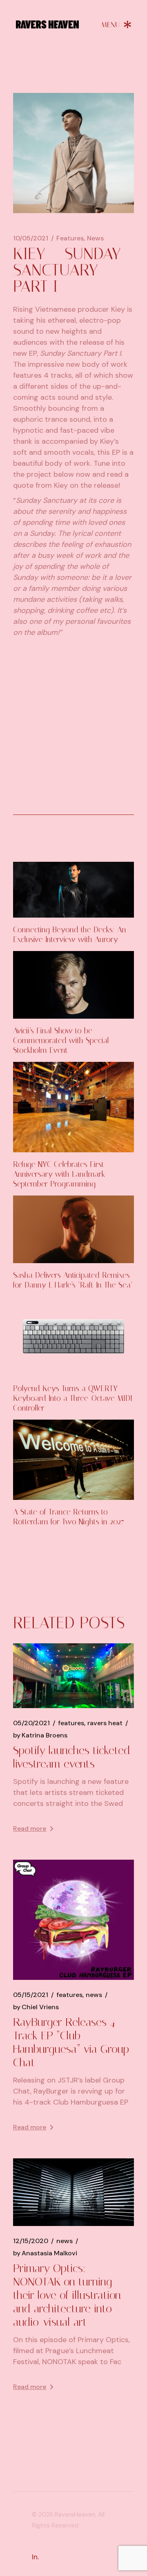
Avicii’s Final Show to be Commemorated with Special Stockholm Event (61, 1040)
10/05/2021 (31, 238)
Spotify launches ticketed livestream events (72, 1757)
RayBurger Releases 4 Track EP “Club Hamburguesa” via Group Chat (71, 2042)
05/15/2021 (31, 1995)
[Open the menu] (116, 24)
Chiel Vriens (36, 2007)
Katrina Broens (40, 1735)
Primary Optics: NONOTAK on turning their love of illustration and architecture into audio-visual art (67, 2295)
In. (35, 2557)
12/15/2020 (31, 2241)
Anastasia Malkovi (45, 2253)
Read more (30, 1829)
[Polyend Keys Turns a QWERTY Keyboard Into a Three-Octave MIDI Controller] (73, 1337)
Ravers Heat (105, 1723)
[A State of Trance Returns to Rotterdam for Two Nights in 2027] (73, 1460)
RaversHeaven (75, 2514)
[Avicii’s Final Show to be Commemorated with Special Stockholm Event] (73, 985)
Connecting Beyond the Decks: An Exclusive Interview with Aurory (70, 935)
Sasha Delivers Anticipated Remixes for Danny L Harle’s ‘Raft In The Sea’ (73, 1280)
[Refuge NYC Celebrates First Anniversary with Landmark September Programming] (73, 1107)
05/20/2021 (31, 1723)
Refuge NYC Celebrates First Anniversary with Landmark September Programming (59, 1174)
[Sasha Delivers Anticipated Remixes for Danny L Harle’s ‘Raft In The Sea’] (73, 1229)
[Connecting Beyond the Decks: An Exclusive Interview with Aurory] (73, 890)
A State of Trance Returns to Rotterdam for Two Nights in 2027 (69, 1517)
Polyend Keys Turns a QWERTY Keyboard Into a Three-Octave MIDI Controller (73, 1398)
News (95, 238)
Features (70, 238)
